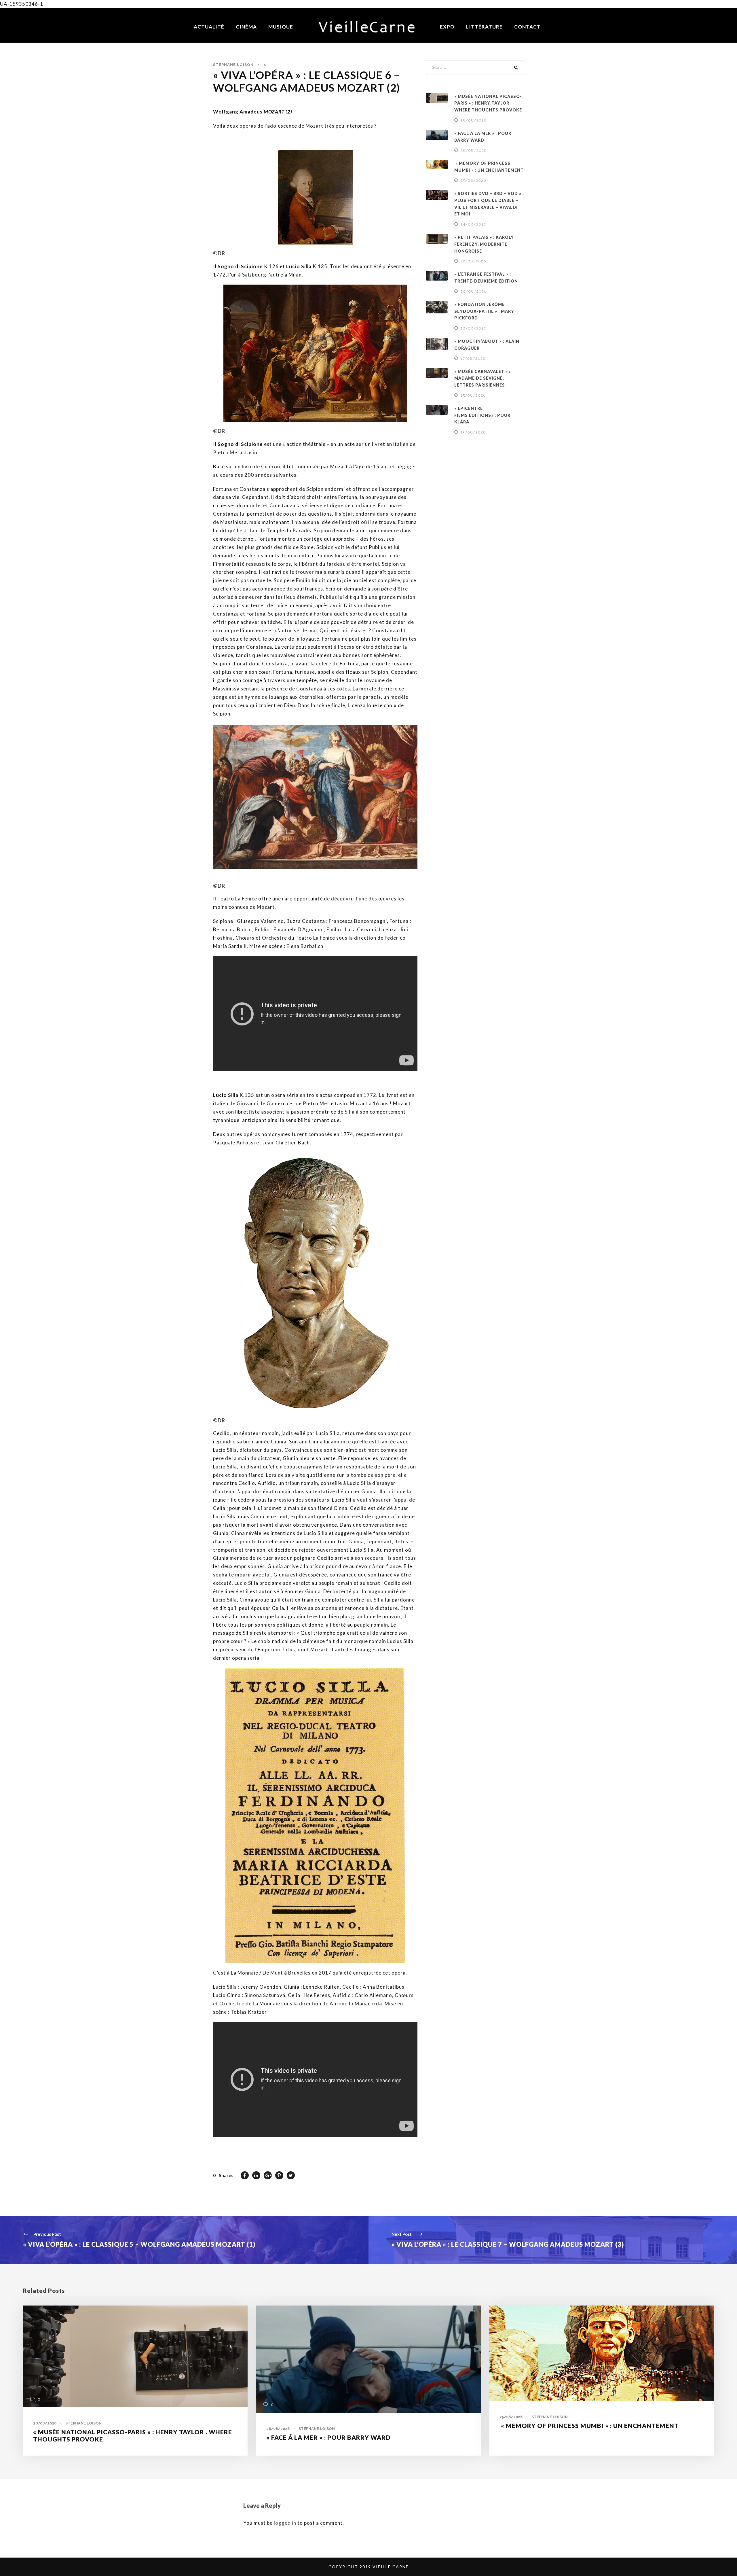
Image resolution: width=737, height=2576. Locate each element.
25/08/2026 (473, 180)
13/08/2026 (473, 432)
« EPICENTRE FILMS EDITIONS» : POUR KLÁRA (482, 415)
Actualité (209, 27)
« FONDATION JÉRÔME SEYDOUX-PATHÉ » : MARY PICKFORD (484, 311)
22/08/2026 (473, 261)
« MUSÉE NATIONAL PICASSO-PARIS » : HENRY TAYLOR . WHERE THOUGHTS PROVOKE (488, 103)
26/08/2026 (474, 151)
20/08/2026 (474, 291)
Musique (281, 27)
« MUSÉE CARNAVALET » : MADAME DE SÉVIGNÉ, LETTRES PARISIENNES (482, 378)
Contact (527, 27)
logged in (285, 2523)
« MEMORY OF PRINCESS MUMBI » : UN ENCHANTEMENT (589, 2425)
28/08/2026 (474, 120)
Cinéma (246, 27)
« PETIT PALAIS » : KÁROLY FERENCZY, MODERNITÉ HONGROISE (484, 244)
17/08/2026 (473, 358)
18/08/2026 (474, 328)
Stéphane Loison (233, 65)
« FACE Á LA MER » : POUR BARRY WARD (328, 2437)
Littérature (484, 27)
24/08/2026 (474, 224)
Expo (447, 27)
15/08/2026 (473, 395)
